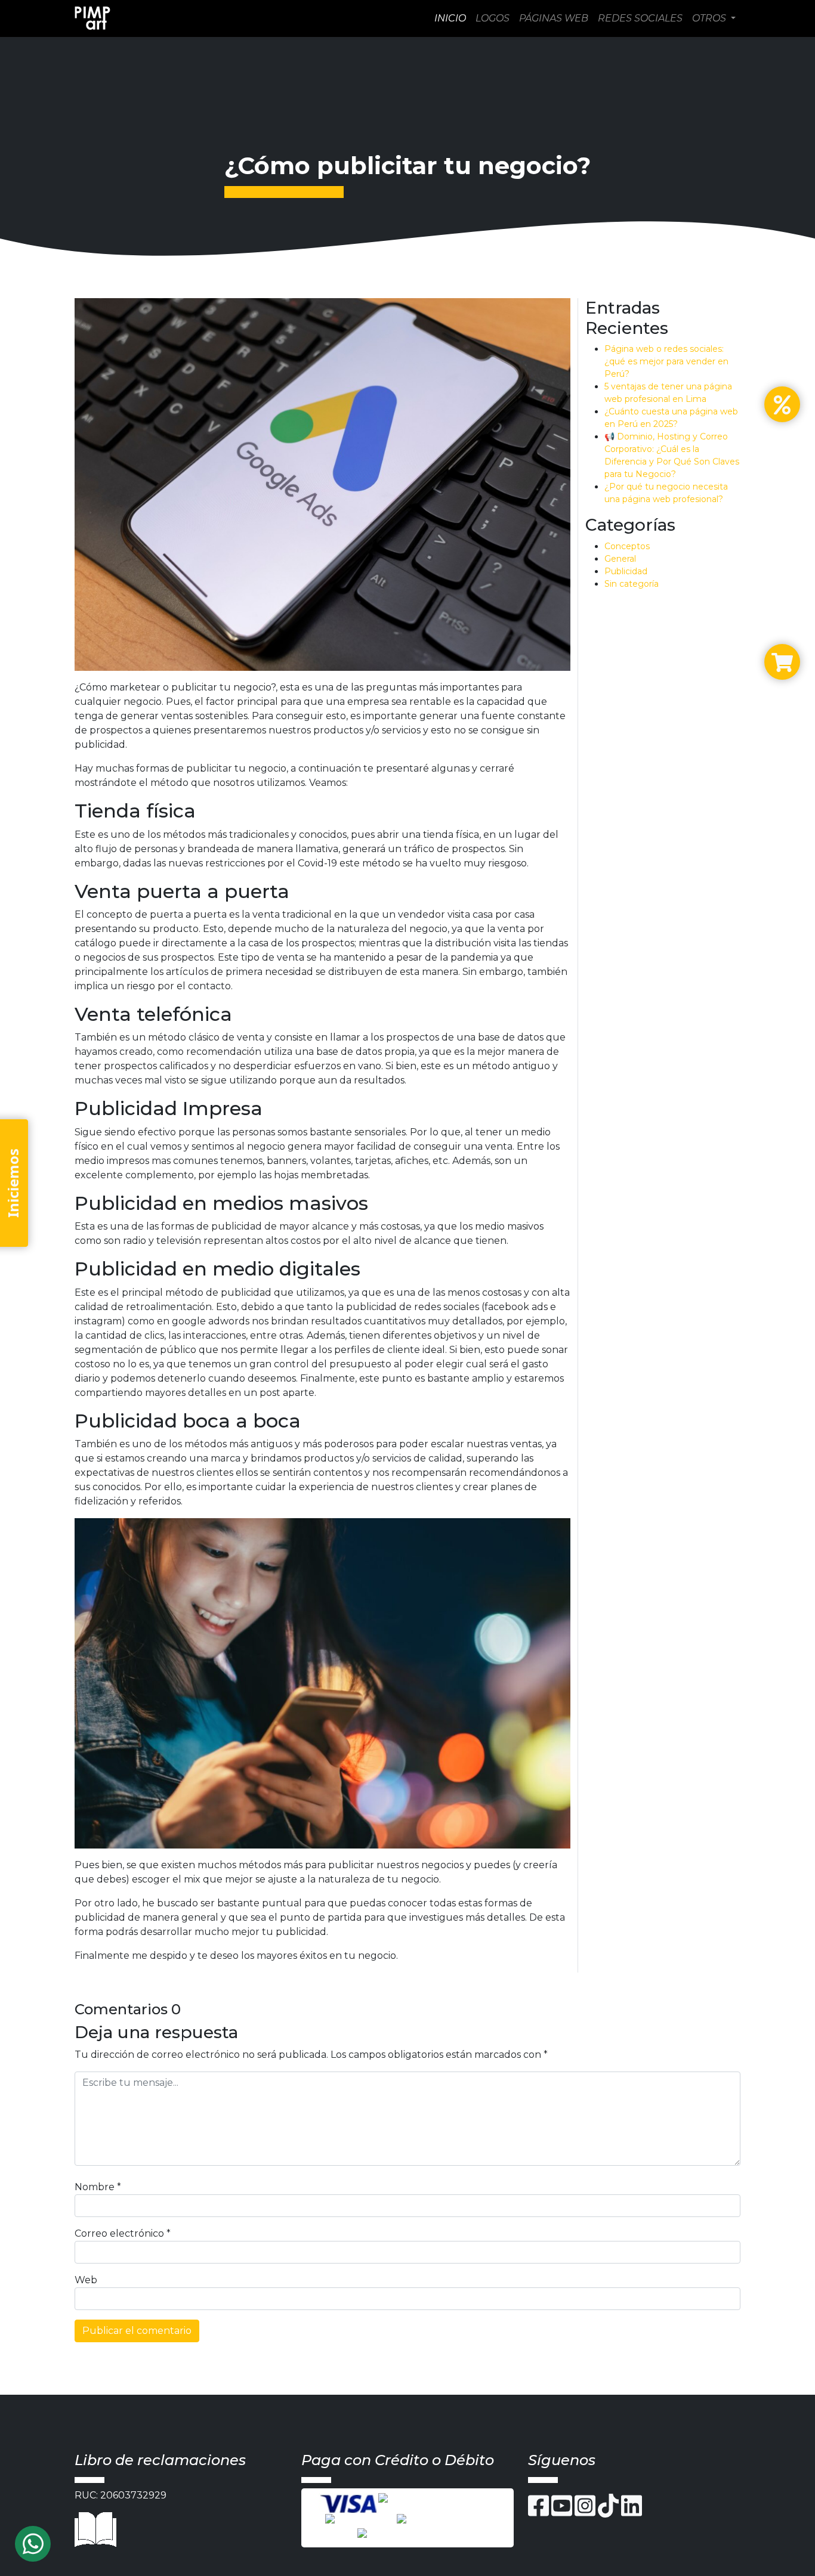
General (620, 559)
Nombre (98, 2187)
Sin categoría (632, 584)
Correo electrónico (123, 2233)
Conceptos (627, 546)
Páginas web (554, 18)
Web (86, 2280)
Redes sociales (640, 18)
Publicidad (626, 571)
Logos (493, 18)
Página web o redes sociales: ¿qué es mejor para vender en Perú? (666, 361)
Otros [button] (710, 18)
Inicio (450, 18)
